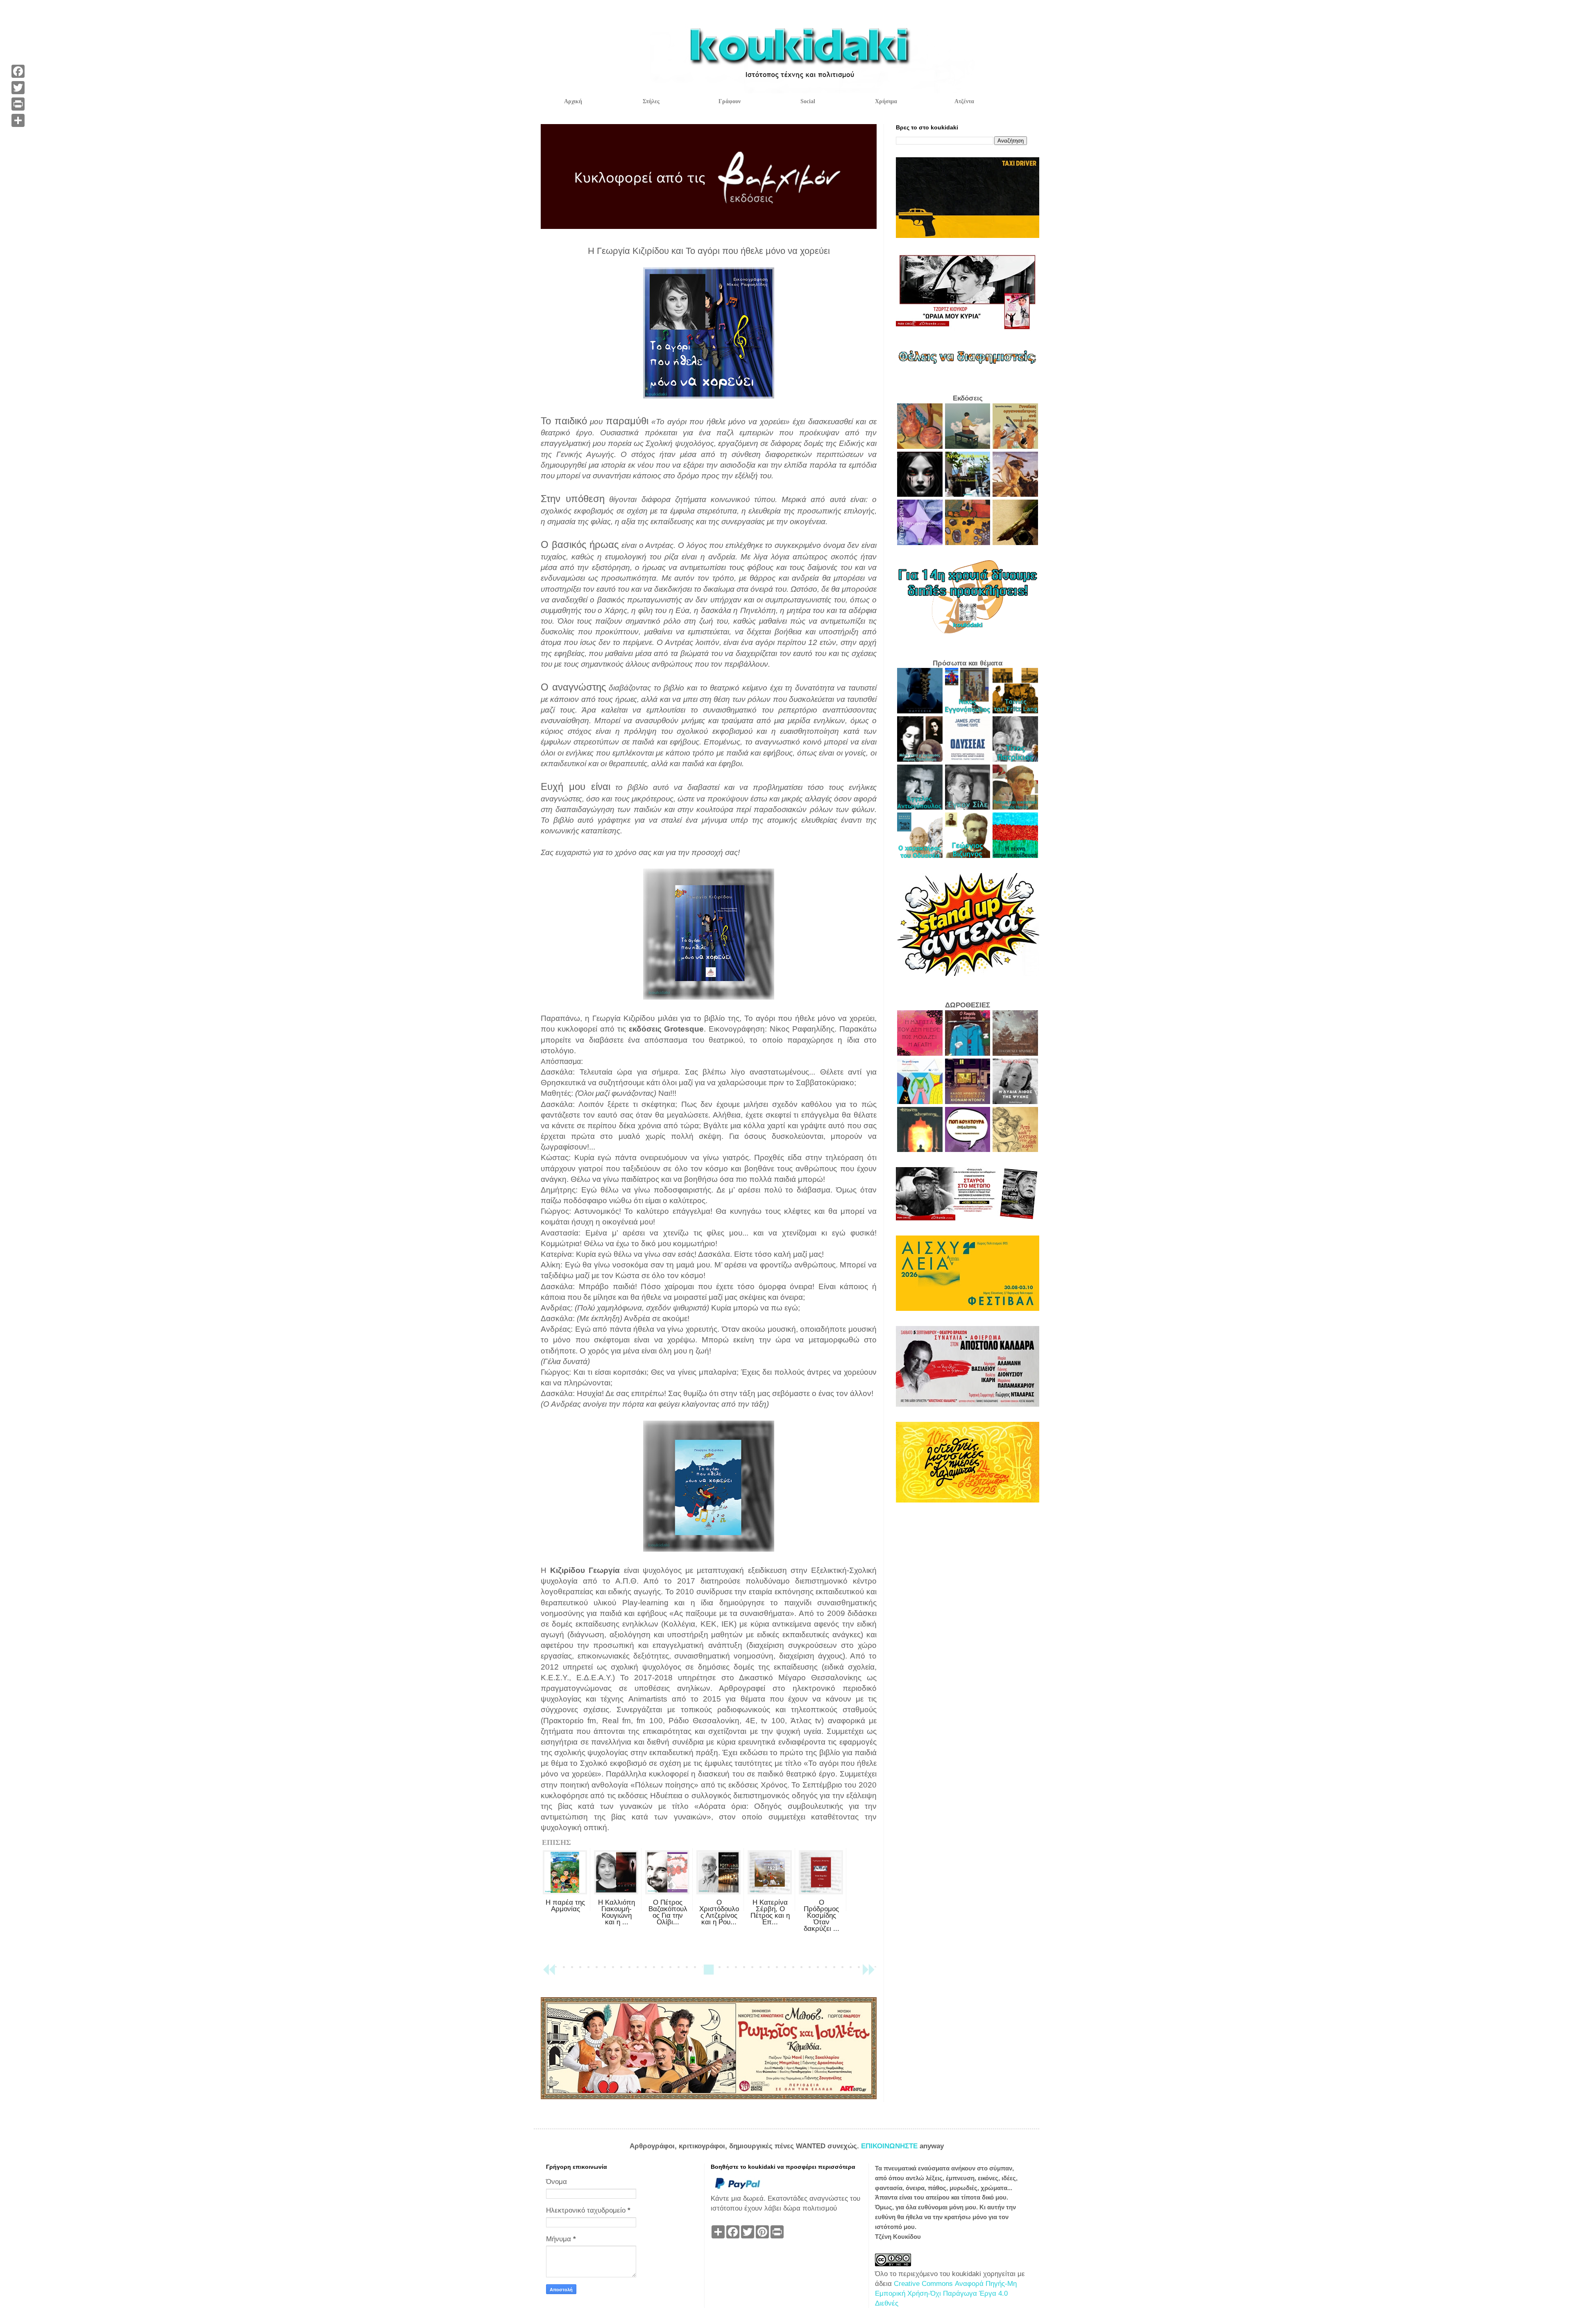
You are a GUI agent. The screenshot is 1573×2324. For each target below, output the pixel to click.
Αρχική (573, 101)
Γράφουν (730, 101)
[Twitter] (18, 88)
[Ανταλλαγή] (18, 120)
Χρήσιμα (886, 101)
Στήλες (651, 101)
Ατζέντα (964, 101)
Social (808, 101)
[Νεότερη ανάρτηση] (549, 1973)
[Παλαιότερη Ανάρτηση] (868, 1973)
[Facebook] (18, 71)
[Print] (18, 104)
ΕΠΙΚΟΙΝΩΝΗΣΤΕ (890, 2146)
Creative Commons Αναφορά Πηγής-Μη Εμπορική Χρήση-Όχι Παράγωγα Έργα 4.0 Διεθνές (946, 2293)
